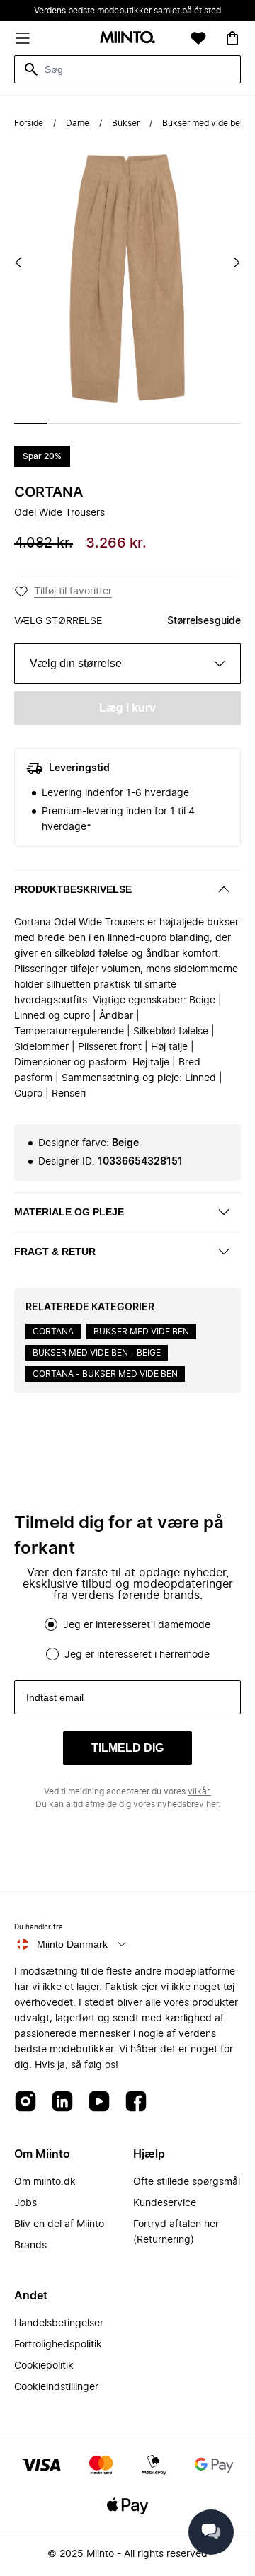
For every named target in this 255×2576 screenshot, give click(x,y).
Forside (29, 123)
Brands (30, 2246)
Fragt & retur (55, 1252)
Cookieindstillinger (56, 2387)
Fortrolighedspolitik (58, 2345)
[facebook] (136, 2102)
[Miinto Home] (127, 39)
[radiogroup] (127, 1639)
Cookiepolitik (44, 2366)
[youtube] (99, 2102)
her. (213, 1804)
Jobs (25, 2203)
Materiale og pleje (69, 1212)
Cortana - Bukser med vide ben (105, 1374)
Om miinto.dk (45, 2182)
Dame (78, 123)
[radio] (51, 1624)
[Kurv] (232, 38)
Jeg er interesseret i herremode (137, 1655)
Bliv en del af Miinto (59, 2224)
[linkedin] (62, 2102)
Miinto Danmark (72, 1944)
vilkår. (199, 1791)
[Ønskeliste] (198, 38)
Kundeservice (165, 2203)
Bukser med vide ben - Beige (97, 1353)
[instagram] (25, 2102)
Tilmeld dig (127, 1748)
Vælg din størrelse (76, 663)
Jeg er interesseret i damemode (137, 1625)
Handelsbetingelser (59, 2323)
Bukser (126, 123)
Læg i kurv (127, 708)
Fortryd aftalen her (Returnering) (176, 2232)
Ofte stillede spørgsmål (187, 2182)
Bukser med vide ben (204, 123)
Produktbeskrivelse (73, 889)
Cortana (49, 492)
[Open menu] (23, 38)
